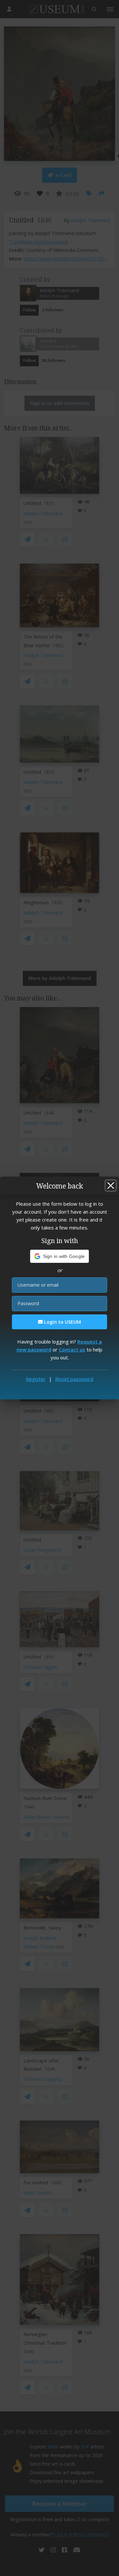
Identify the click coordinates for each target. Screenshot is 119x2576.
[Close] (111, 1186)
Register (36, 1379)
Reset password (74, 1379)
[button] (60, 1256)
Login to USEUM (62, 1322)
